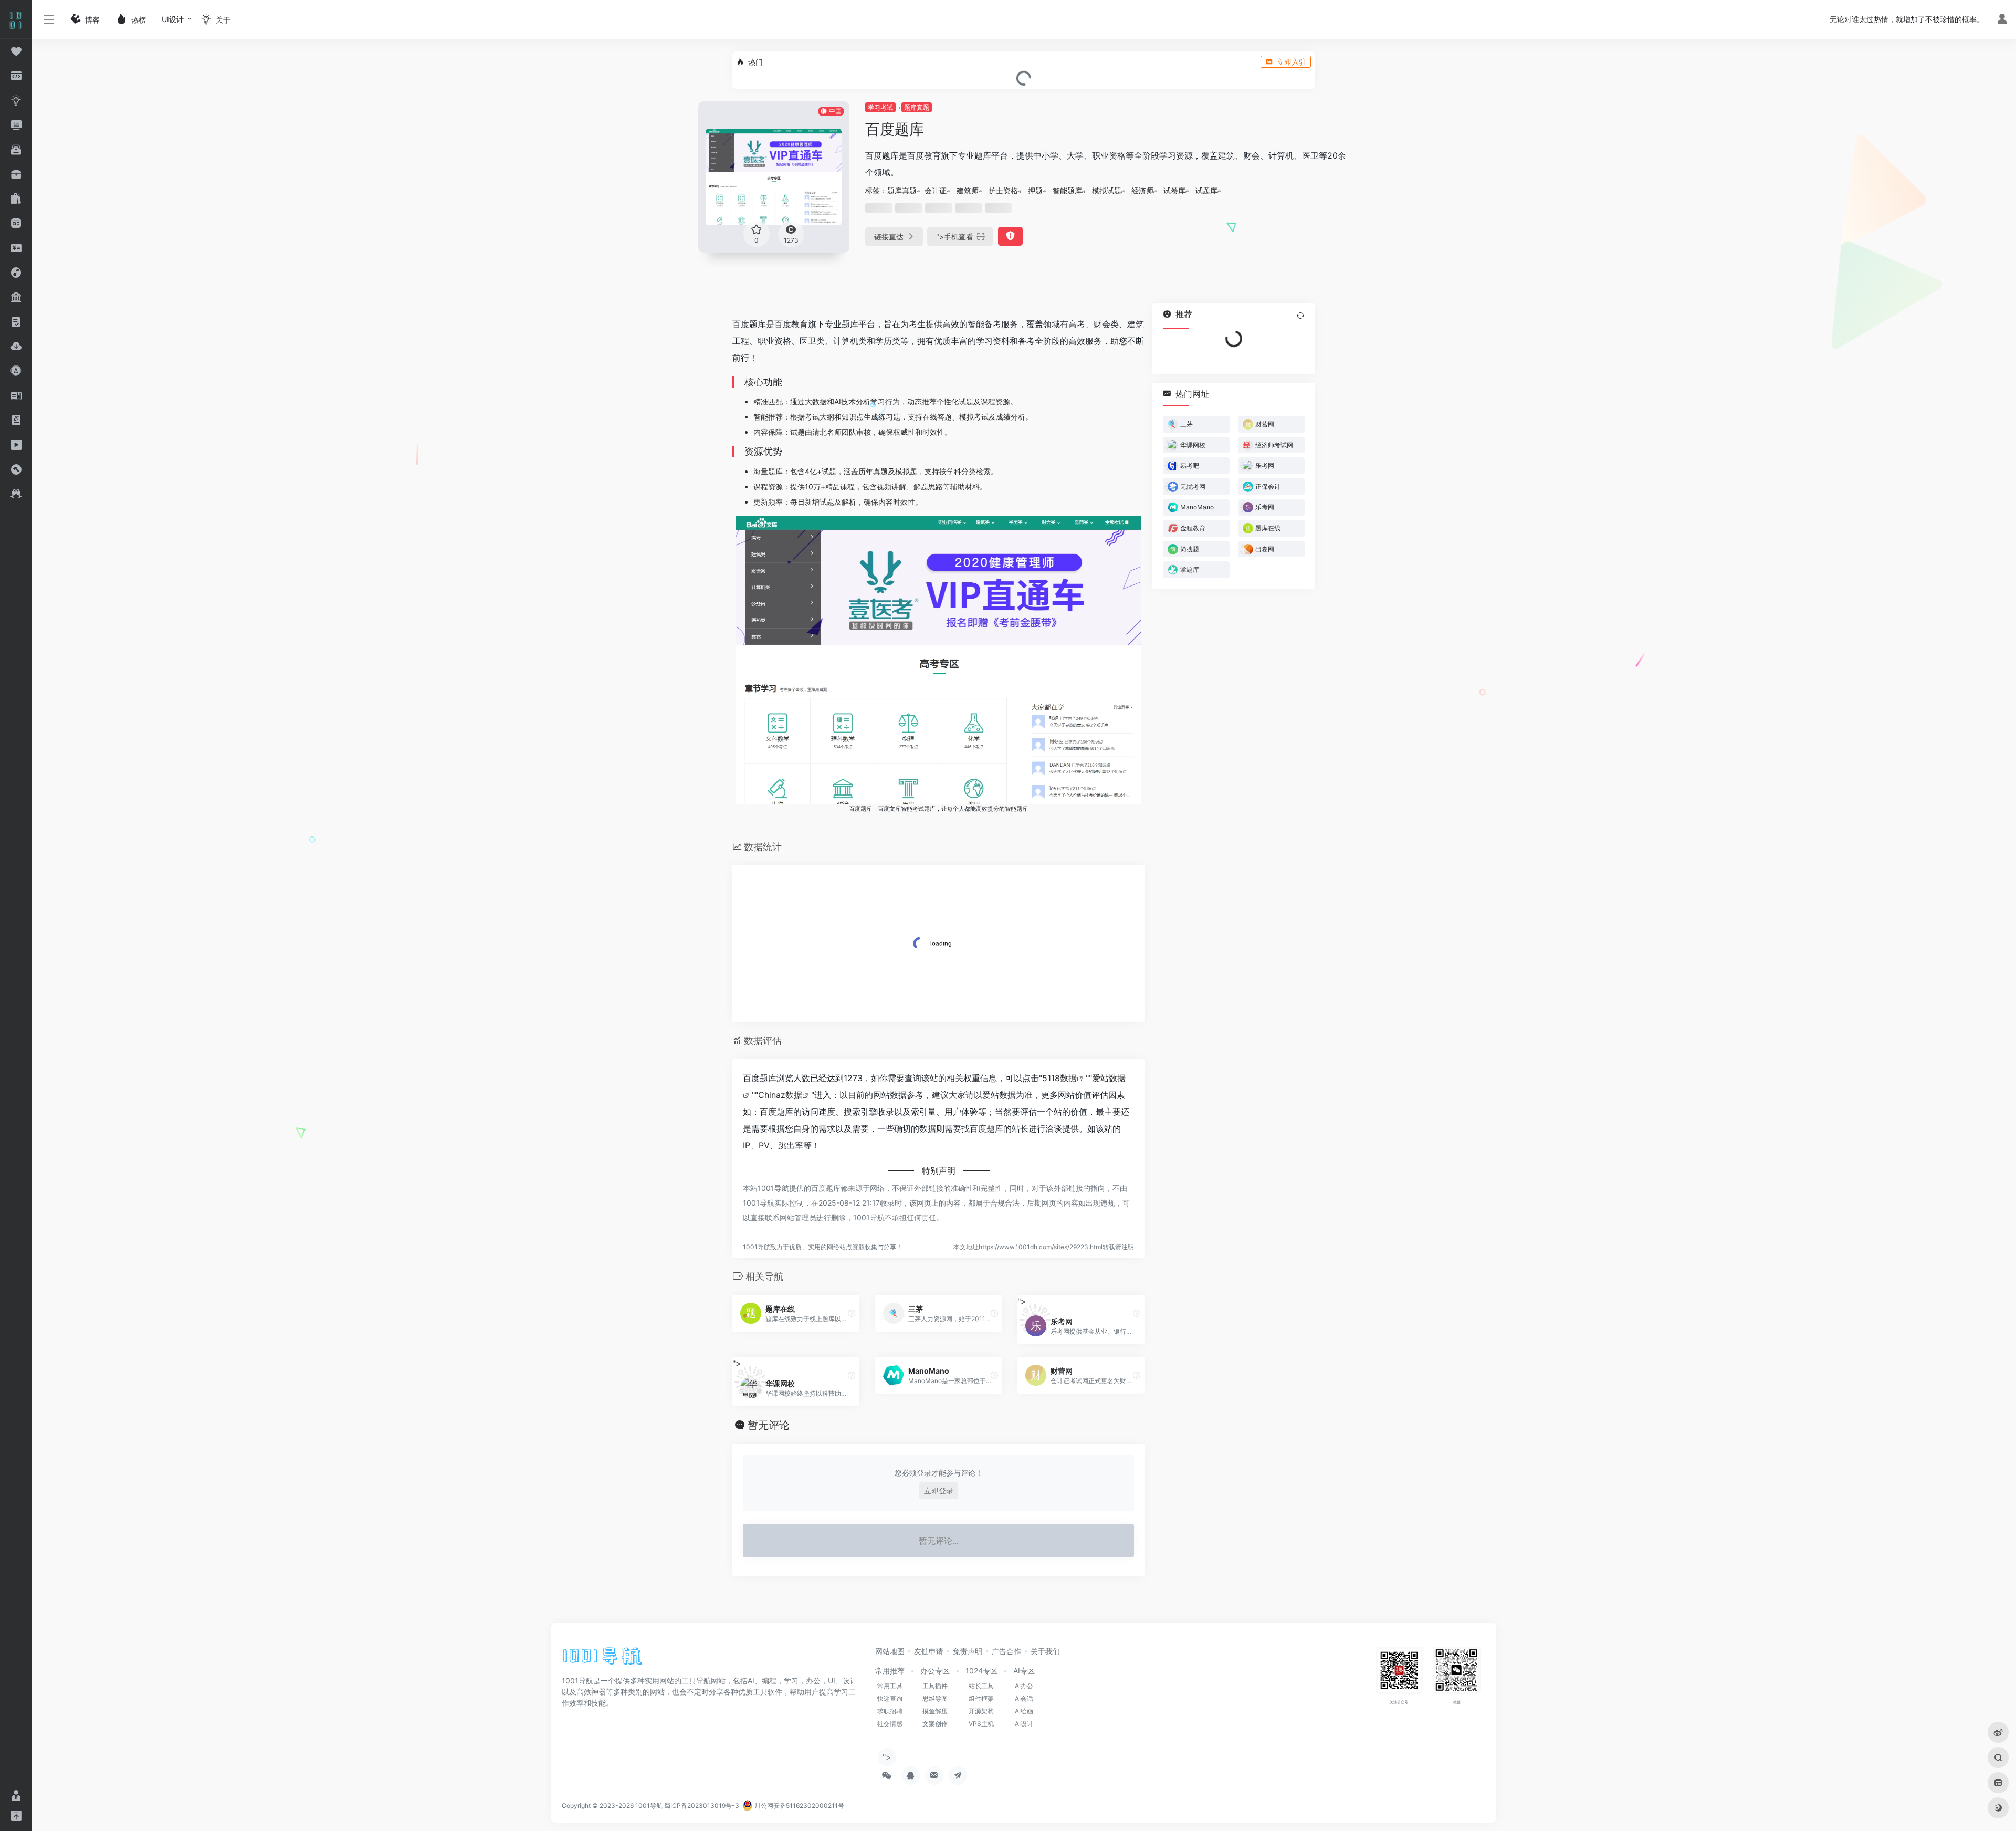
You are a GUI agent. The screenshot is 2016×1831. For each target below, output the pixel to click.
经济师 (1142, 190)
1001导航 (649, 1806)
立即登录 (939, 1490)
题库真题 (917, 107)
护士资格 (1003, 190)
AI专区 (1024, 1671)
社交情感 (890, 1724)
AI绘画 (1024, 1711)
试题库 (1206, 190)
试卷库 (1174, 190)
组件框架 (981, 1698)
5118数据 (1059, 1078)
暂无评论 (769, 1425)
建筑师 (968, 190)
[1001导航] (602, 1659)
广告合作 (1006, 1651)
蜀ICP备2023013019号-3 (702, 1806)
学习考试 (880, 107)
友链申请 (929, 1651)
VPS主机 (981, 1724)
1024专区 (981, 1671)
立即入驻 (1291, 62)
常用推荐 (890, 1671)
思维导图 (935, 1698)
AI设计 (1024, 1724)
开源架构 (981, 1711)
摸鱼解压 (935, 1711)
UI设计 (173, 19)
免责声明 (968, 1651)
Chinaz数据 (780, 1095)
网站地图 (890, 1651)
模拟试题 (1107, 190)
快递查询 (890, 1698)
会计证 (936, 190)
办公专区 (935, 1671)
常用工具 (890, 1686)
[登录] (2002, 20)
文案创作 (935, 1724)
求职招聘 (890, 1711)
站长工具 (981, 1686)
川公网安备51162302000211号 (799, 1806)
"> (955, 237)
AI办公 (1024, 1686)
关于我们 (1045, 1651)
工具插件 (935, 1686)
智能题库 (1067, 190)
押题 (1035, 190)
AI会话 (1024, 1698)
